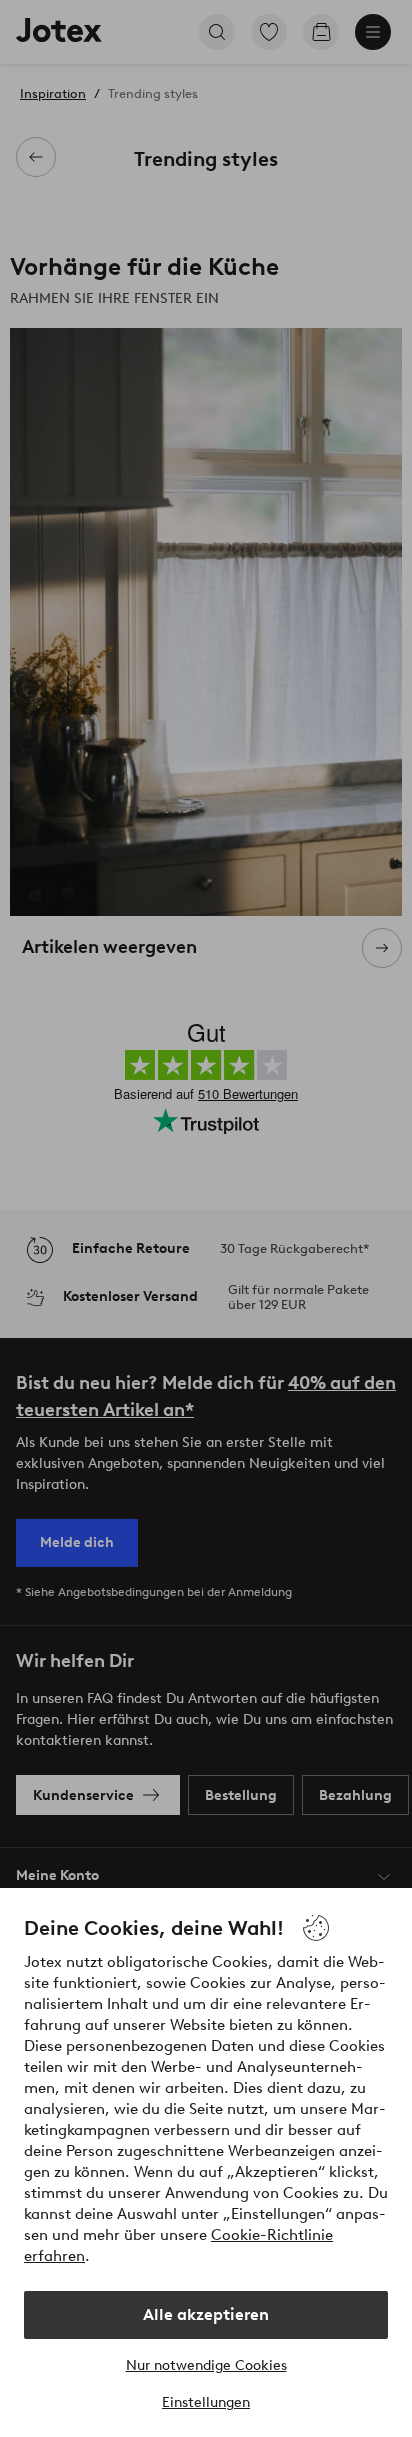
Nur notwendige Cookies (206, 2365)
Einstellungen (206, 2402)
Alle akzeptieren (206, 2314)
